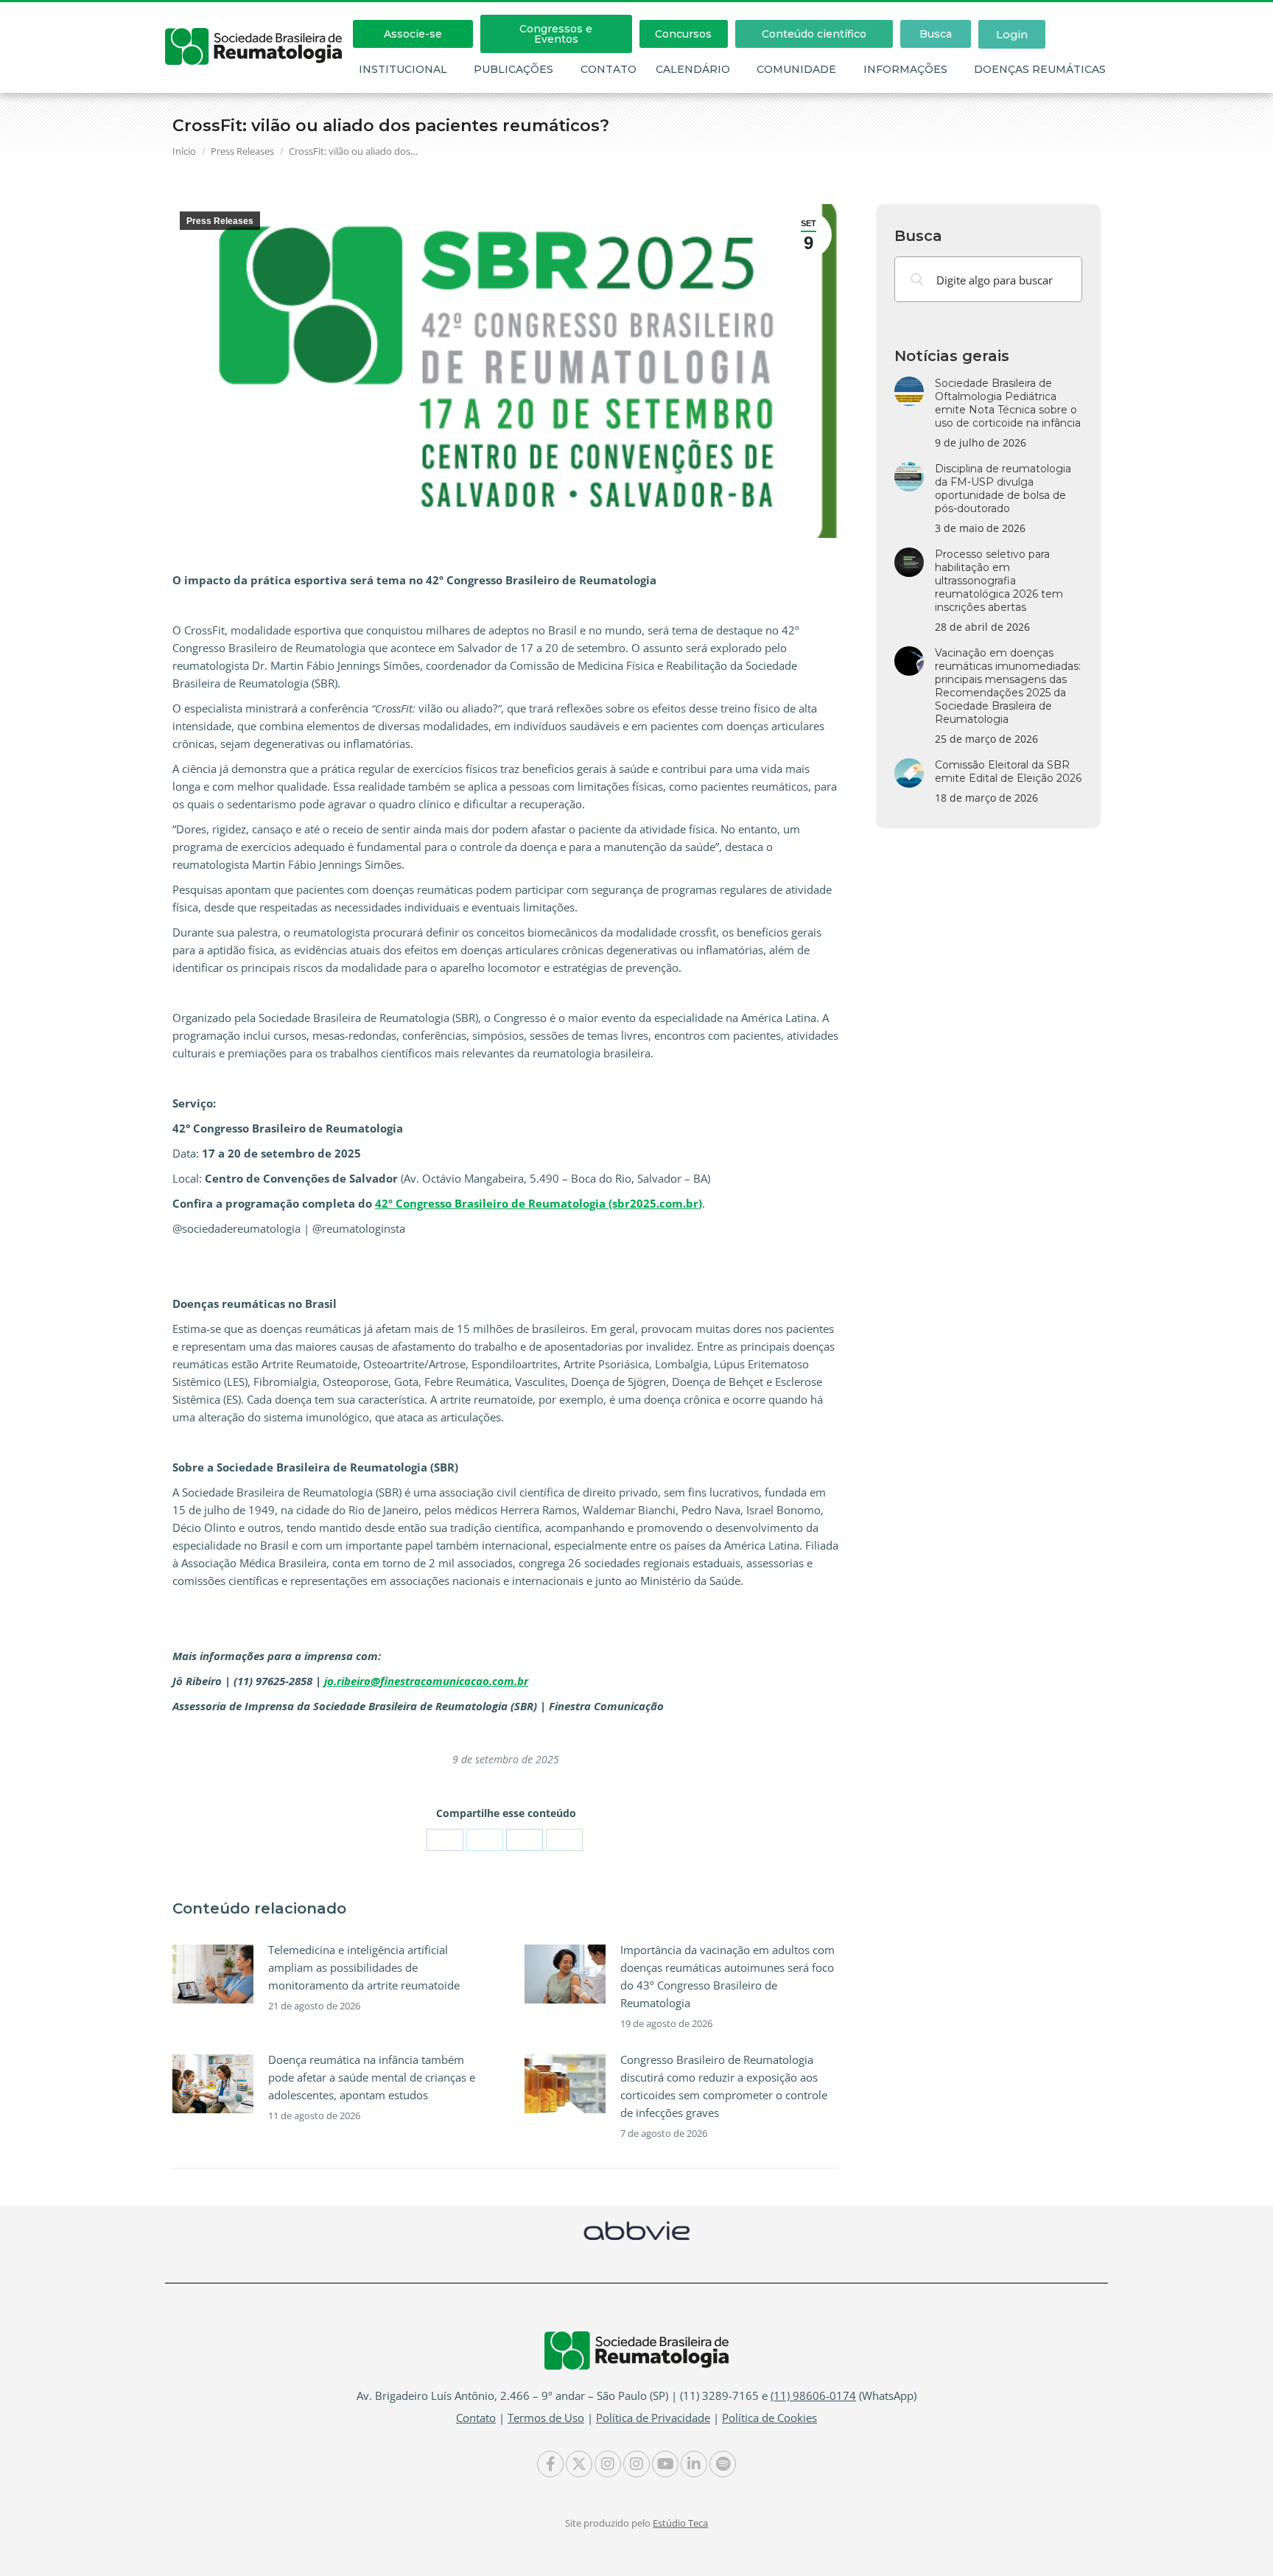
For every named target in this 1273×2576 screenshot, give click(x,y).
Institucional (403, 69)
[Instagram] (608, 2464)
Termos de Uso (546, 2418)
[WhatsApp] (564, 1840)
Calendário (693, 69)
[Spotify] (723, 2464)
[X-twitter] (579, 2464)
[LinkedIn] (525, 1840)
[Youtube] (665, 2464)
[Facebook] (445, 1840)
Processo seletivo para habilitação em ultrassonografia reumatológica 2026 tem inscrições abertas (999, 581)
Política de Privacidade (653, 2418)
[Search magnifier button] (917, 279)
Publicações (513, 69)
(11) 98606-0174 (813, 2395)
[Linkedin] (694, 2464)
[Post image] (213, 1974)
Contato (609, 69)
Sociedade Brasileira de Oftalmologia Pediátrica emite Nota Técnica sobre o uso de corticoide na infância (1008, 403)
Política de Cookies (769, 2418)
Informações (905, 69)
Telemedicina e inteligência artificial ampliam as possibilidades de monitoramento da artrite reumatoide (364, 1967)
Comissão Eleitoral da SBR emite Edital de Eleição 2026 (1008, 771)
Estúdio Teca (680, 2523)
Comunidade (796, 69)
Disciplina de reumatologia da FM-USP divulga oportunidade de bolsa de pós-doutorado (1003, 489)
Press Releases (220, 221)
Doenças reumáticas (1040, 69)
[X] (485, 1840)
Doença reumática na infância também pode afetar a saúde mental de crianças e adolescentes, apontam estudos (372, 2077)
